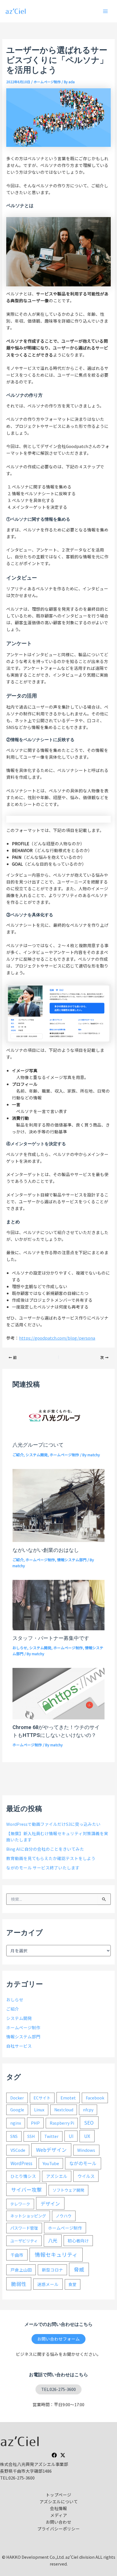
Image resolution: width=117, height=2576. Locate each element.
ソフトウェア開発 (68, 2190)
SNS (14, 2136)
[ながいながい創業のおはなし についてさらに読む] (58, 1505)
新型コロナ (52, 2270)
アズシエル (57, 2176)
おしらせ (20, 1648)
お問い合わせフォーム (58, 2339)
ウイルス (86, 2176)
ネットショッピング (28, 2216)
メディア (59, 2515)
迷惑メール (48, 2284)
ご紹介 (18, 1455)
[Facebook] (54, 2455)
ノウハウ (64, 2216)
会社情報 (58, 2508)
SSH (31, 2136)
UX (87, 2136)
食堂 (72, 2284)
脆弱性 (19, 2284)
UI (71, 2136)
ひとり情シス (23, 2176)
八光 (53, 2240)
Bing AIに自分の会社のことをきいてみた (45, 1849)
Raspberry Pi (62, 2123)
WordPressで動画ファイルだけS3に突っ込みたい (53, 1824)
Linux (39, 2110)
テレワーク (20, 2204)
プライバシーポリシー (58, 2529)
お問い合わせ (58, 2522)
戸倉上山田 (21, 2270)
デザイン (50, 2203)
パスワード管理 (24, 2228)
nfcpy (88, 2110)
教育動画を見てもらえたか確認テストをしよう (51, 1858)
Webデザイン (51, 2150)
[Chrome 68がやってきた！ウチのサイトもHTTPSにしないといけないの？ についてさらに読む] (58, 1693)
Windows (86, 2150)
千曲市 (17, 2255)
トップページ (58, 2495)
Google (17, 2110)
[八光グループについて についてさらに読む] (58, 1416)
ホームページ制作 (47, 82)
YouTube (51, 2163)
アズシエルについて (59, 2501)
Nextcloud (64, 2110)
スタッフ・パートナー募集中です (51, 1638)
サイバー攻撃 (26, 2189)
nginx (16, 2123)
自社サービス (19, 2046)
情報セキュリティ (56, 2254)
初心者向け (78, 2241)
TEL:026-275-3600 (58, 2389)
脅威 (79, 2269)
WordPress (21, 2163)
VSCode (18, 2150)
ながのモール (83, 2163)
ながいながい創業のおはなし (46, 1550)
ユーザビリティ (24, 2241)
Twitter (51, 2136)
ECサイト (42, 2098)
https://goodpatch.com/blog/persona (57, 1338)
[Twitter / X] (63, 2455)
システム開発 (37, 1455)
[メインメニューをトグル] (105, 11)
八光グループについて (38, 1445)
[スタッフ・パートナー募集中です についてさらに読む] (58, 1604)
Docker (17, 2098)
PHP (35, 2123)
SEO (89, 2123)
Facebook (95, 2098)
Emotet (68, 2098)
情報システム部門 (72, 1560)
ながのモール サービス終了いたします (43, 1868)
